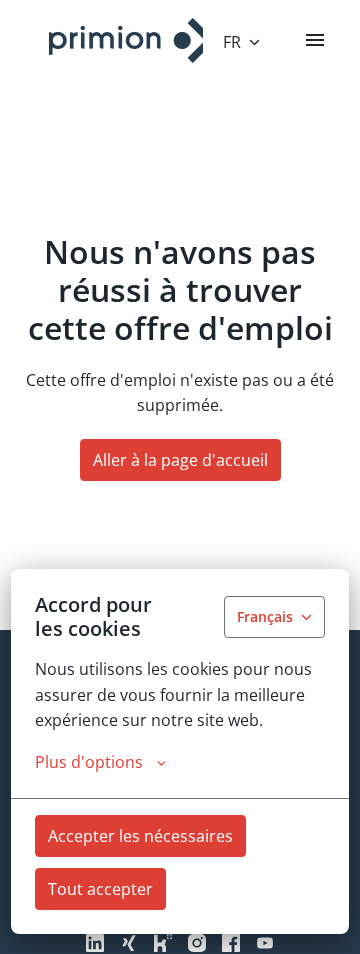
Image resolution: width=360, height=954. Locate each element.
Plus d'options (89, 762)
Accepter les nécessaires (140, 836)
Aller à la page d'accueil (180, 460)
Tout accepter (100, 889)
